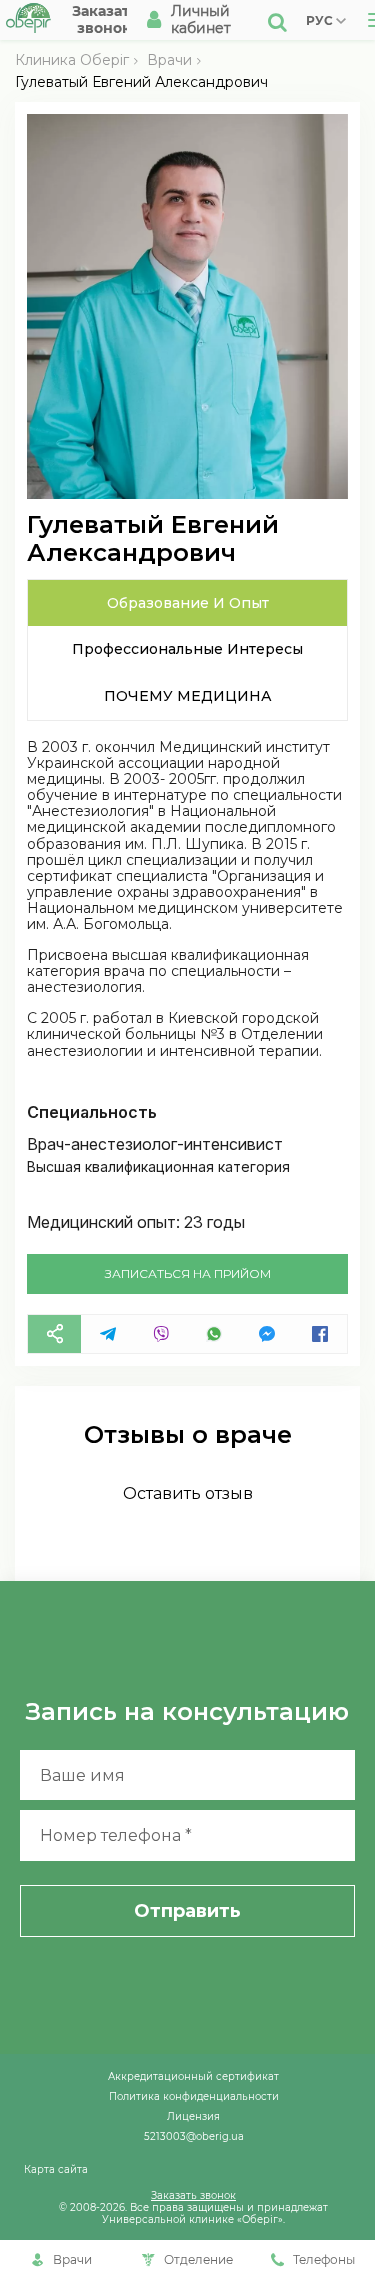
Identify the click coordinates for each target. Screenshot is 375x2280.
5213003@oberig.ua (194, 2136)
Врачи (169, 60)
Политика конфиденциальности (194, 2096)
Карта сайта (56, 2169)
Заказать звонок (193, 2195)
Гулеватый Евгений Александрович (141, 82)
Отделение (198, 2259)
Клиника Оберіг (72, 60)
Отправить (187, 1911)
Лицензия (193, 2116)
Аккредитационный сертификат (193, 2076)
